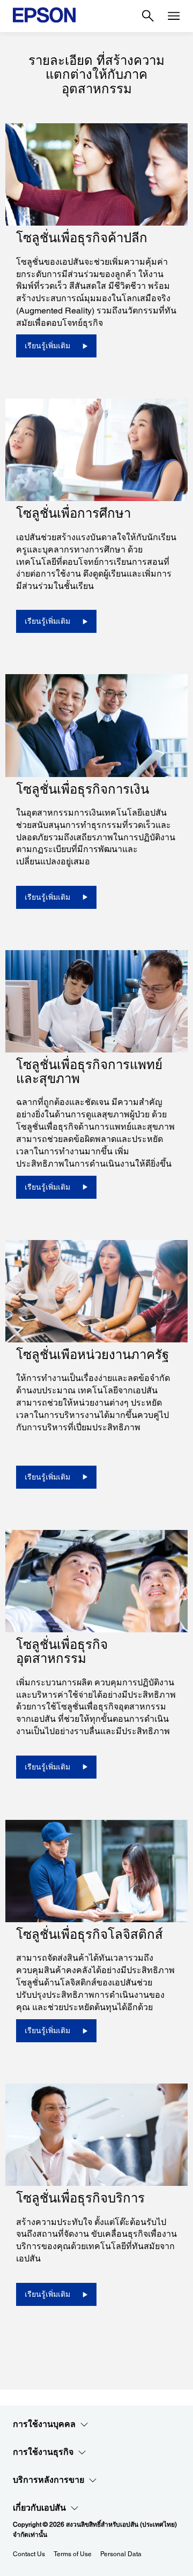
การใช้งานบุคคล (44, 2424)
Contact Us (29, 2554)
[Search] (148, 16)
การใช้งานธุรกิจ (43, 2452)
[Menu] (174, 16)
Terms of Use (73, 2554)
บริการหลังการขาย (49, 2480)
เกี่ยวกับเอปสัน (39, 2508)
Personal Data (121, 2554)
